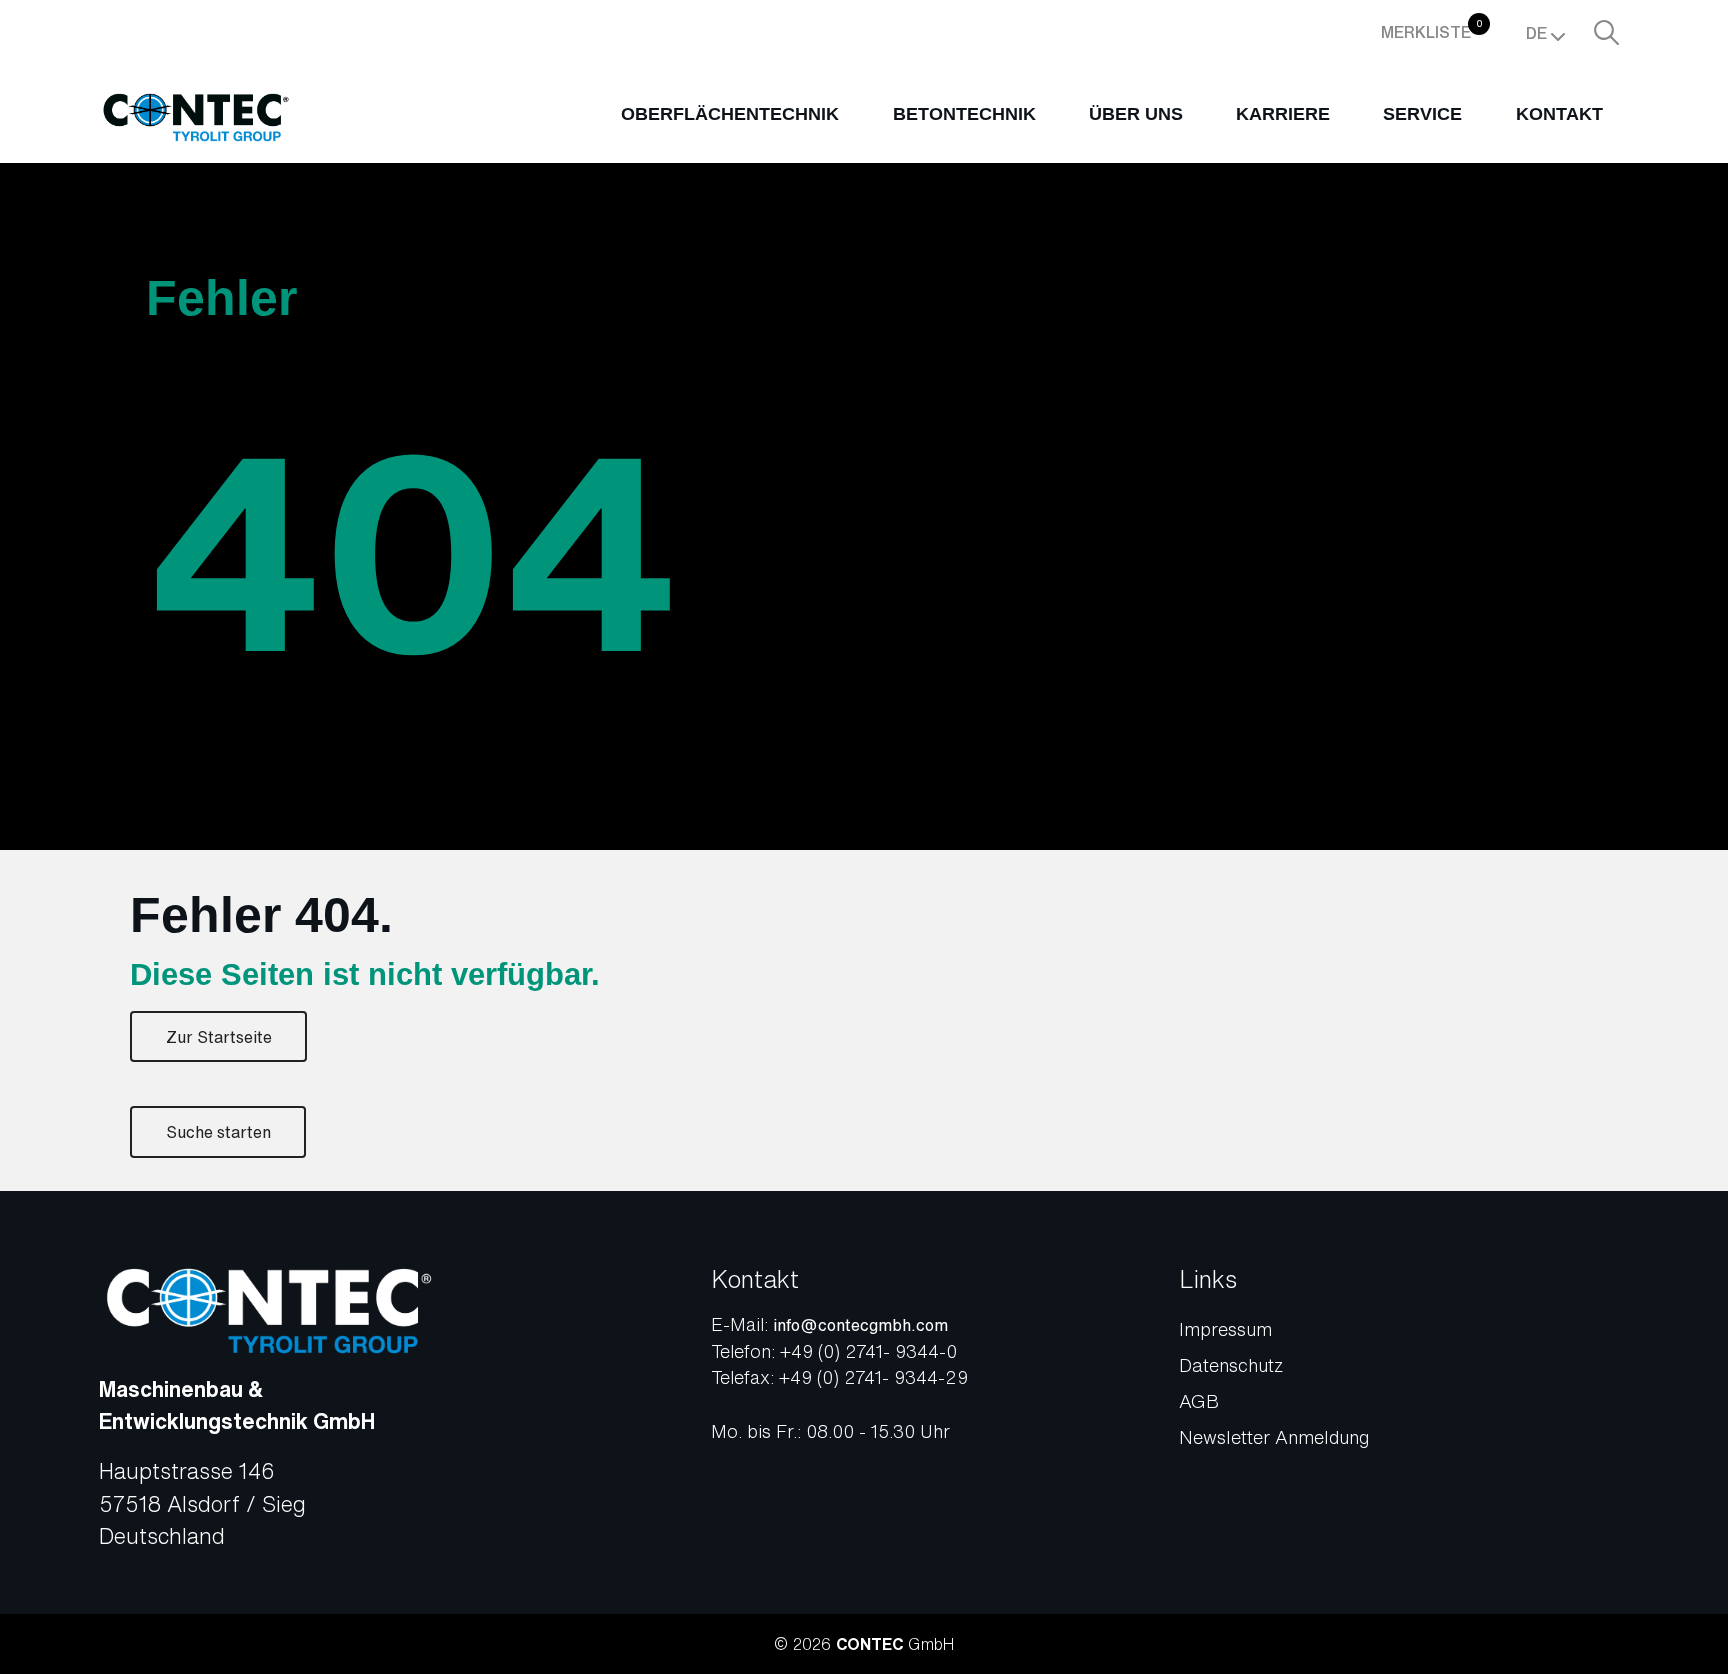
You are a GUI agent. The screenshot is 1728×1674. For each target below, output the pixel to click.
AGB (1199, 1401)
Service (1422, 114)
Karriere (1283, 114)
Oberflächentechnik (730, 114)
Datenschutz (1231, 1365)
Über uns (1136, 114)
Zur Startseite (219, 1037)
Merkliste (1432, 30)
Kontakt (1559, 114)
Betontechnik (964, 114)
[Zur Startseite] (196, 117)
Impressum (1225, 1329)
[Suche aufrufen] (1606, 32)
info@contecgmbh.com (860, 1325)
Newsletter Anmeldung (1274, 1437)
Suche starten (218, 1132)
